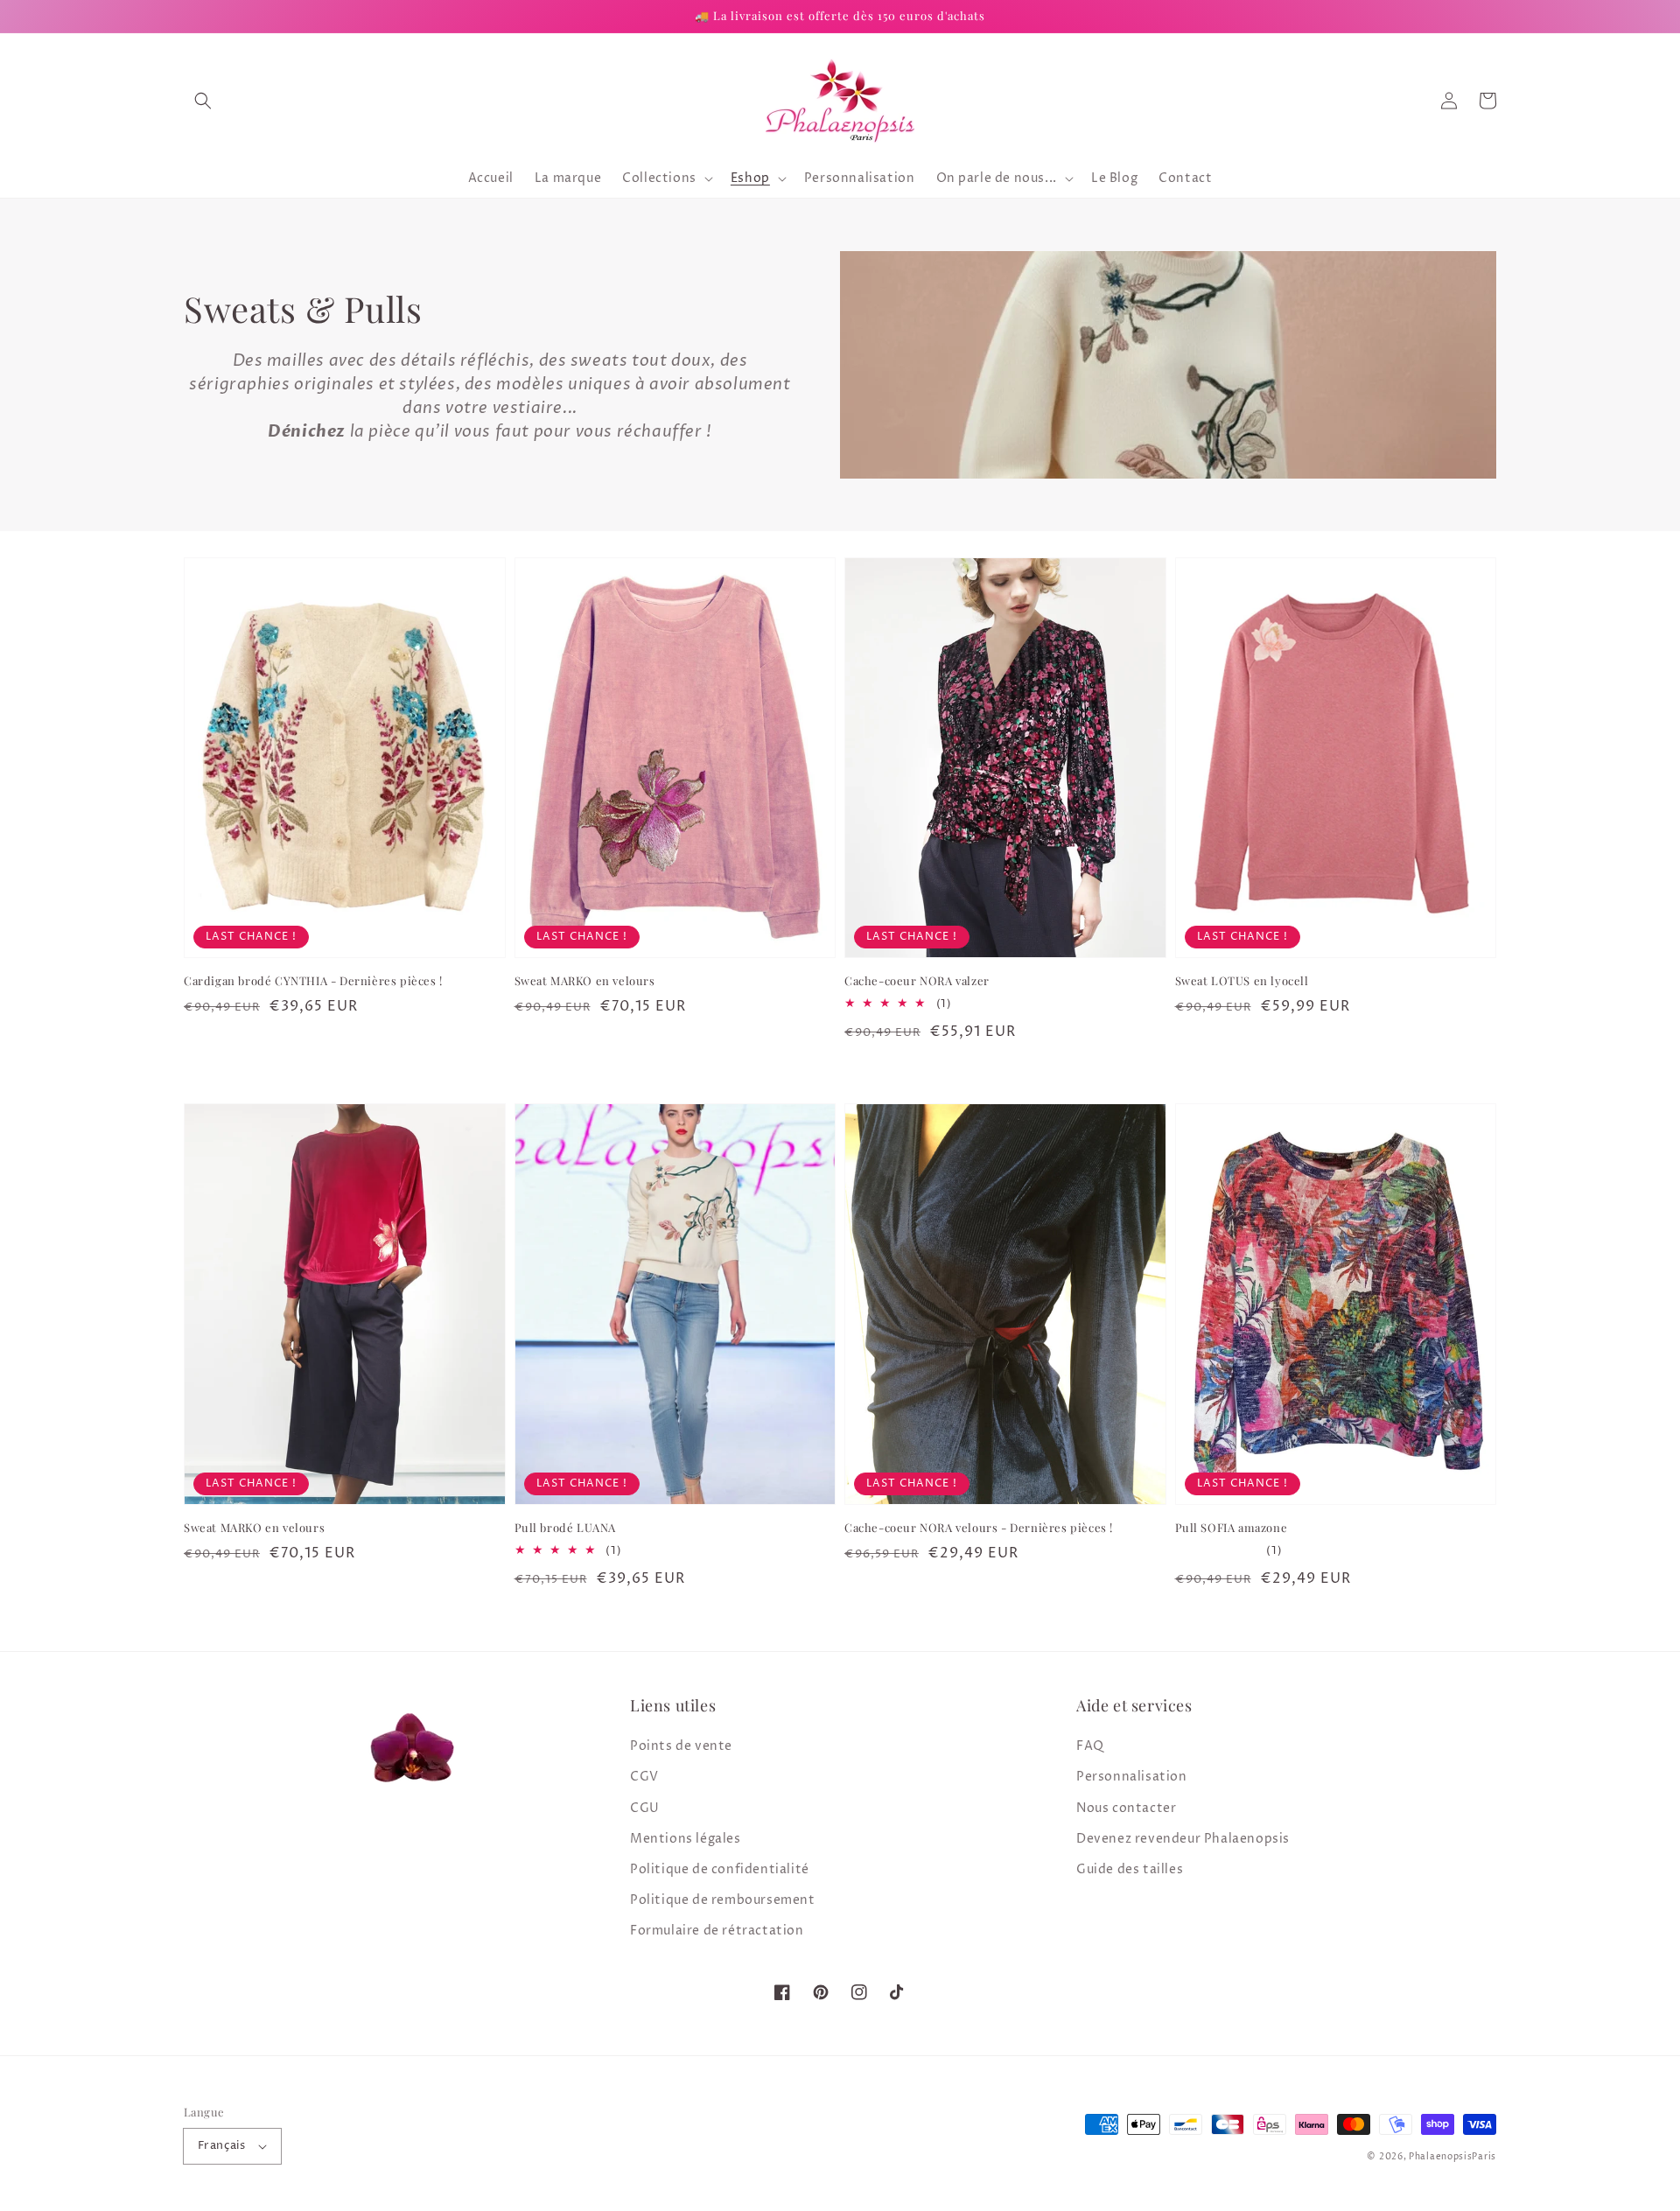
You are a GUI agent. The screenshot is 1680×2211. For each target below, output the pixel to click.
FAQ (1090, 1746)
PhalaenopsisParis (1452, 2157)
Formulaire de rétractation (717, 1931)
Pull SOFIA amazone (1232, 1527)
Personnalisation (1132, 1777)
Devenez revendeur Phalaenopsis (1183, 1839)
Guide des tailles (1130, 1869)
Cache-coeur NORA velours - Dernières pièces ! (979, 1527)
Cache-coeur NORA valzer (917, 980)
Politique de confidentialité (720, 1869)
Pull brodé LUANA (566, 1527)
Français (221, 2145)
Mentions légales (686, 1839)
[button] (203, 101)
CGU (645, 1808)
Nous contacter (1126, 1808)
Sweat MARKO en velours (585, 980)
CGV (644, 1777)
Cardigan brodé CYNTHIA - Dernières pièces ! (313, 980)
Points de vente (681, 1746)
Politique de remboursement (723, 1900)
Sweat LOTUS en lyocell (1242, 980)
